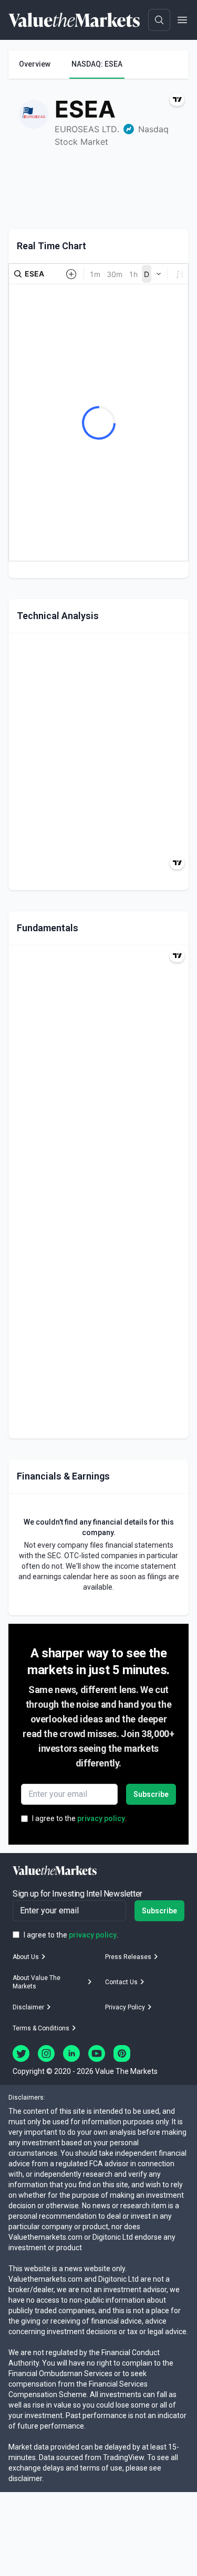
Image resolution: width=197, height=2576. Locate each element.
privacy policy (101, 1818)
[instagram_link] (46, 2053)
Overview (35, 64)
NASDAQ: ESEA (97, 64)
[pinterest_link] (122, 2053)
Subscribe (151, 1794)
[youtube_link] (97, 2053)
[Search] (159, 20)
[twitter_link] (21, 2053)
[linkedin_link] (71, 2053)
